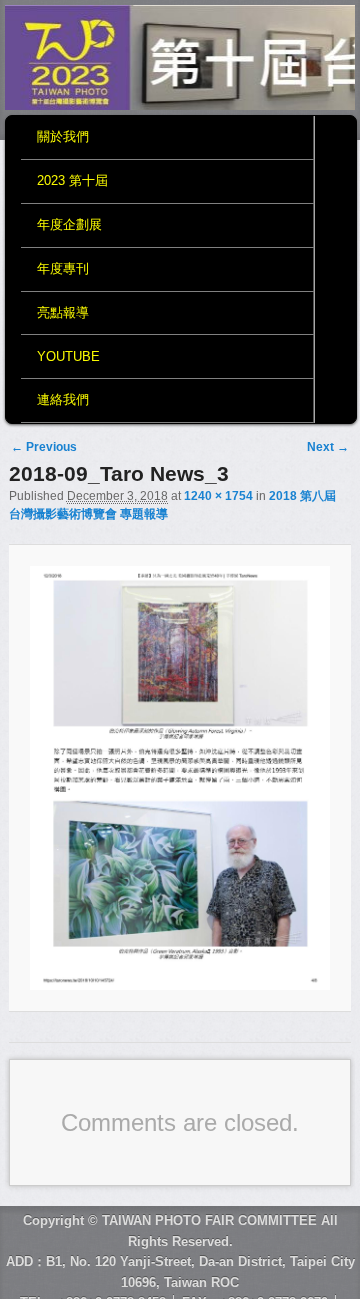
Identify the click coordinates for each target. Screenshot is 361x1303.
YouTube (68, 356)
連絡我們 (63, 399)
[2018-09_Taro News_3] (180, 778)
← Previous (44, 447)
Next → (328, 447)
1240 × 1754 (218, 496)
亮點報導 (63, 312)
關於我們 (63, 136)
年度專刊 (63, 268)
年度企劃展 (69, 224)
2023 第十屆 (72, 180)
